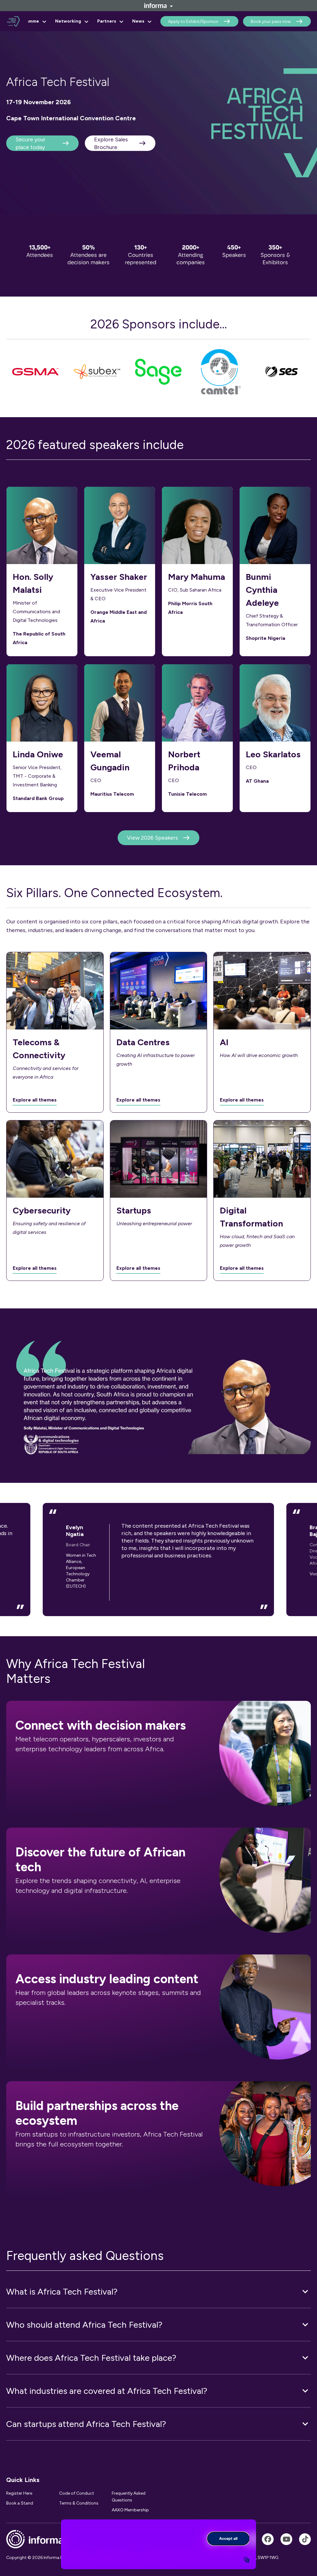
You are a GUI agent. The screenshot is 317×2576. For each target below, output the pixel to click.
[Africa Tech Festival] (268, 2539)
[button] (158, 2291)
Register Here (19, 2493)
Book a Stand (20, 2503)
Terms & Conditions (79, 2503)
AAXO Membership (130, 2510)
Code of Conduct (77, 2493)
